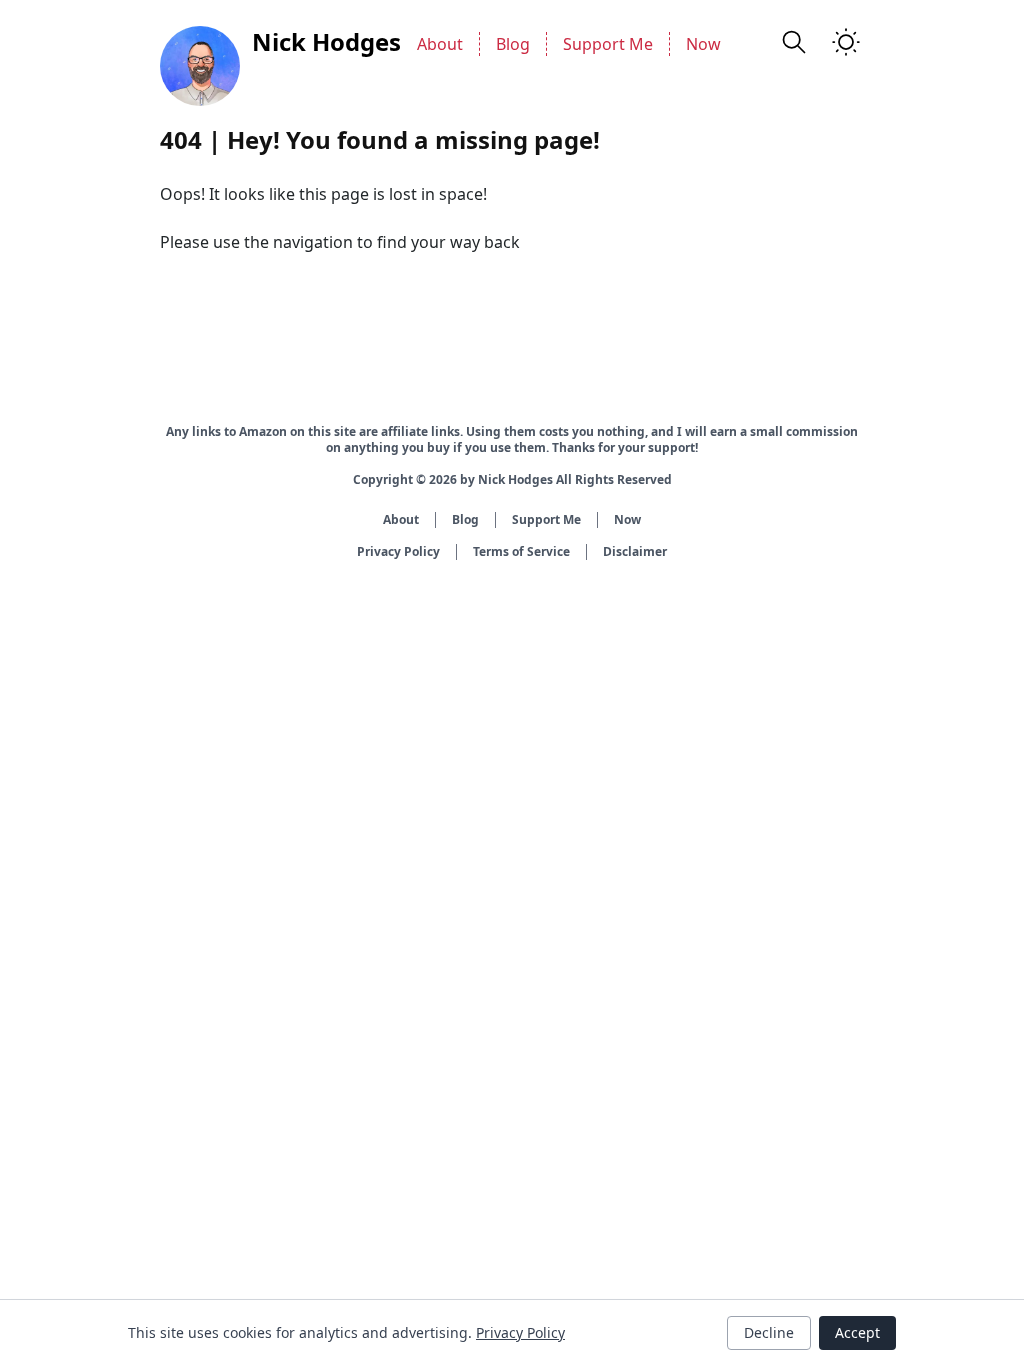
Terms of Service (521, 552)
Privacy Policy (398, 552)
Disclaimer (635, 552)
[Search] (794, 42)
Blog (513, 44)
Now (703, 44)
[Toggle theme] (846, 42)
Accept (857, 1332)
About (440, 44)
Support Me (608, 44)
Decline (769, 1332)
